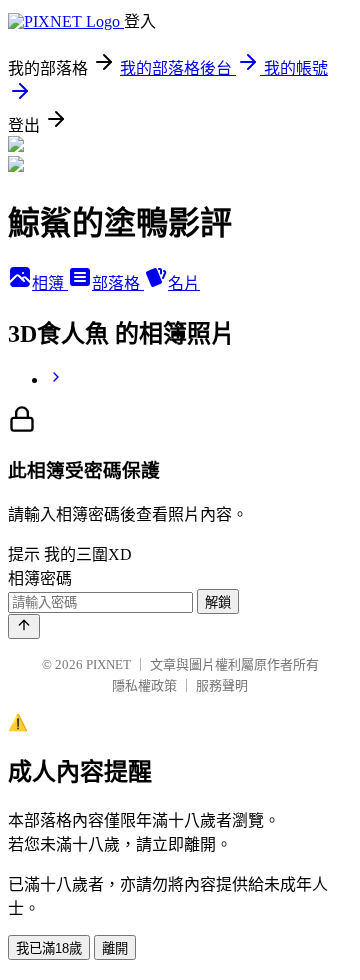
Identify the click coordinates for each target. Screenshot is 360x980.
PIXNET (108, 664)
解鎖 (218, 602)
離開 (115, 948)
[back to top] (24, 626)
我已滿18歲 (49, 948)
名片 (184, 283)
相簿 (50, 283)
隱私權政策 (144, 685)
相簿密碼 (40, 578)
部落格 (118, 283)
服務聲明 (222, 685)
